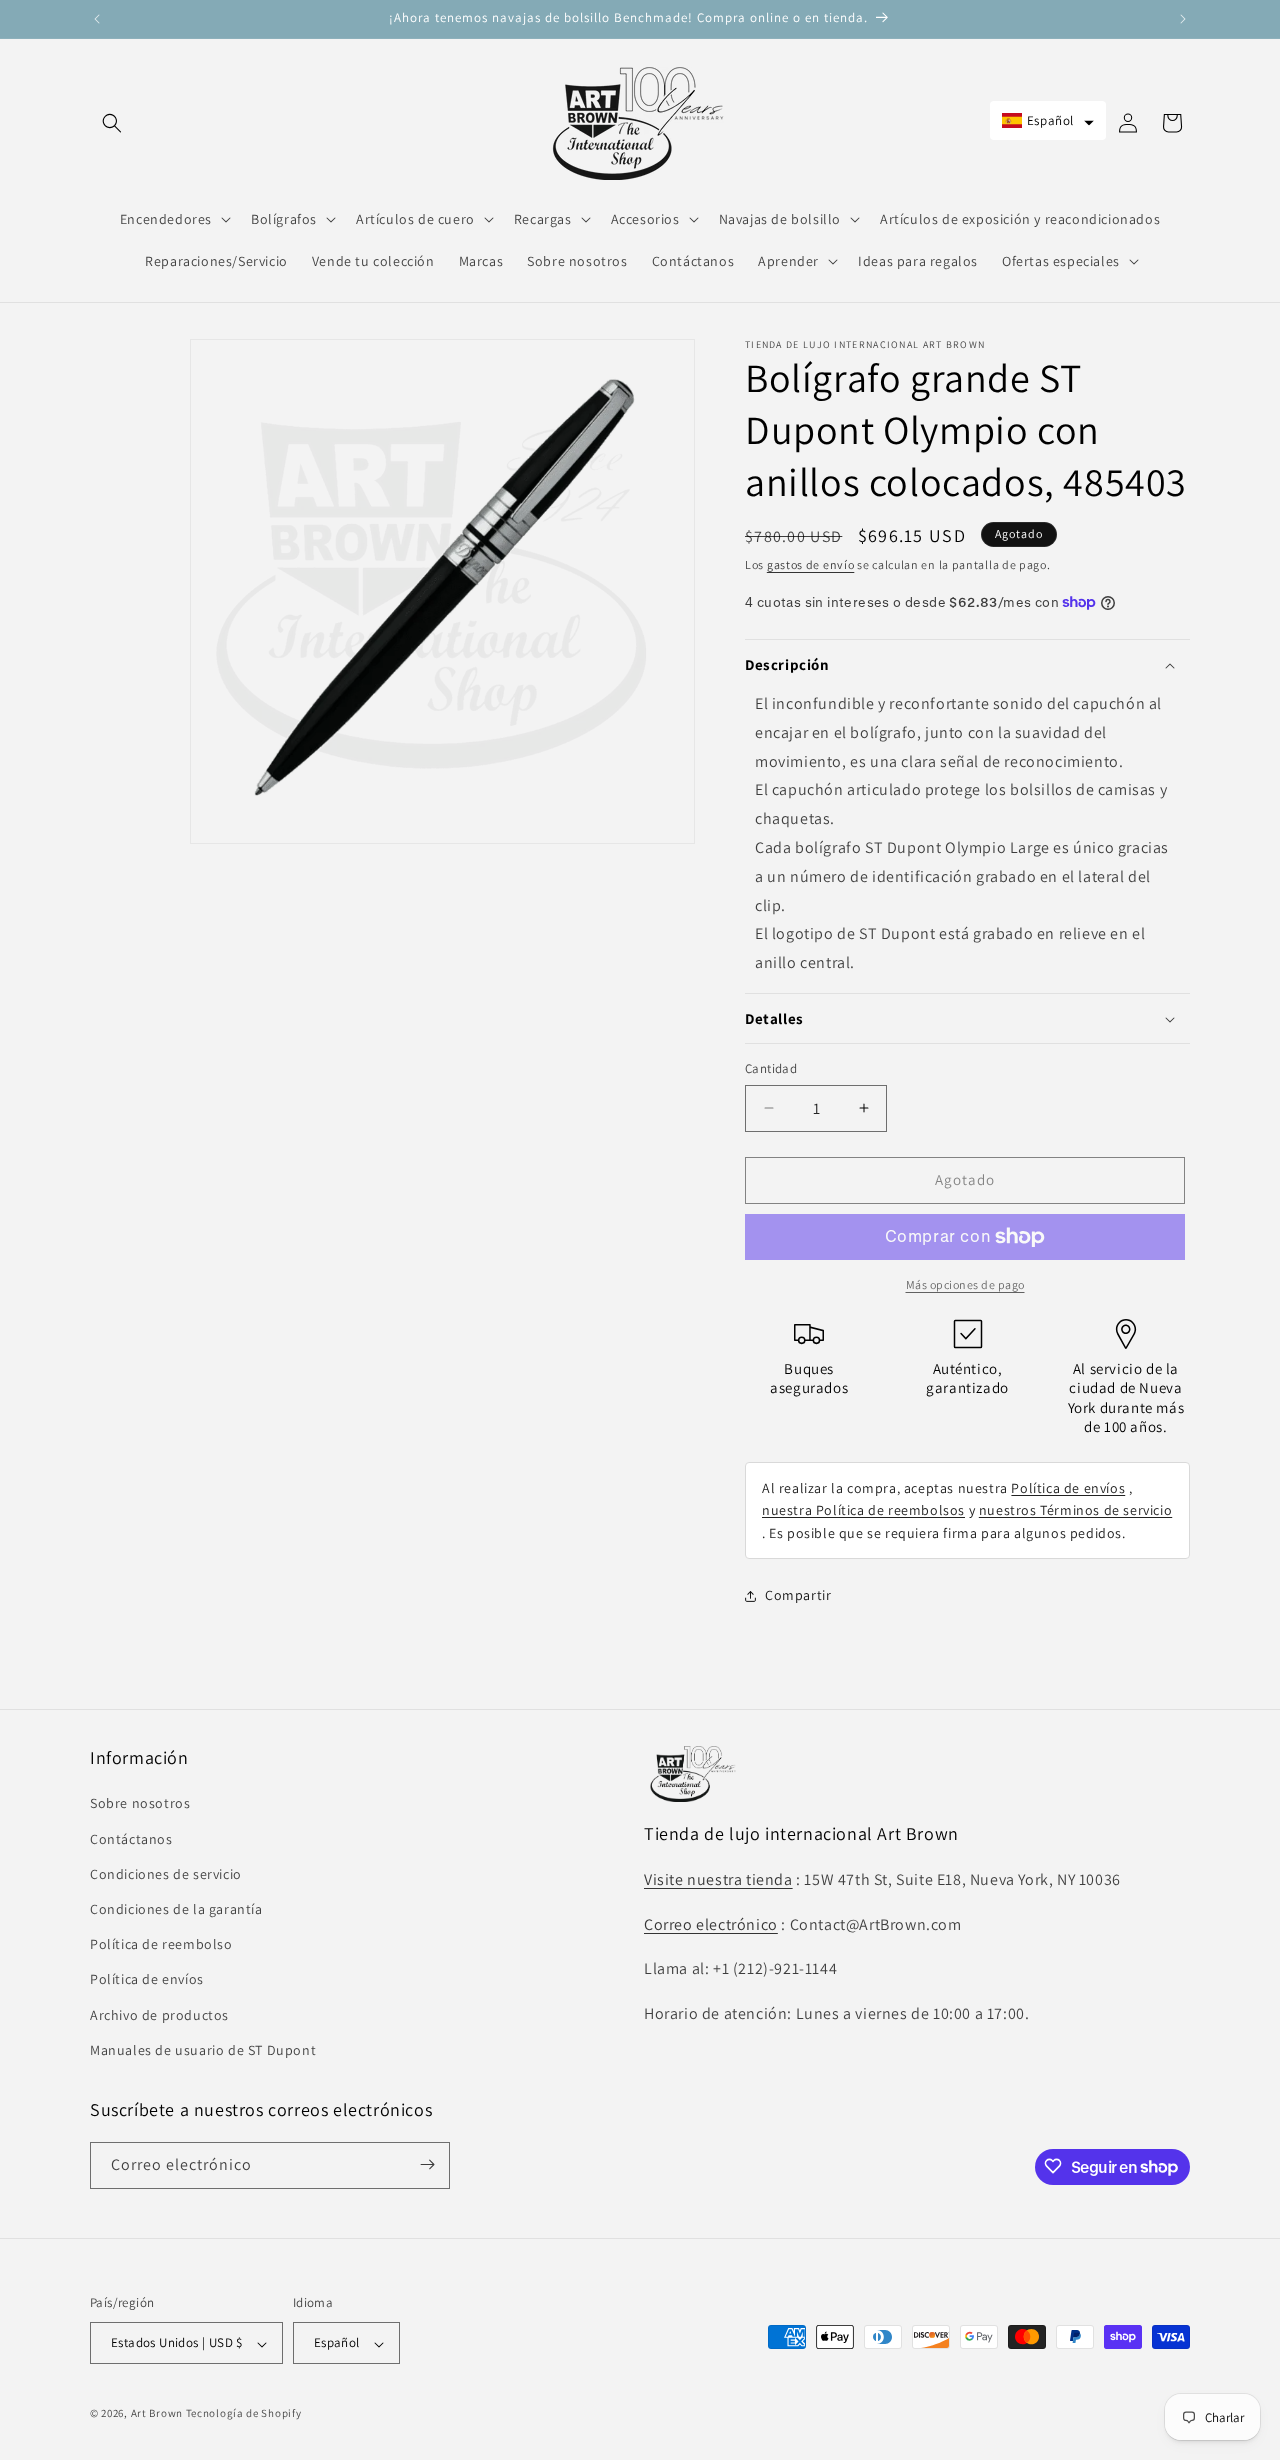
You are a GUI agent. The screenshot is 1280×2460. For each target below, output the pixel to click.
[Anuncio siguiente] (1183, 19)
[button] (112, 123)
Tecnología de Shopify (244, 2414)
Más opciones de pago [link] (965, 1284)
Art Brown (158, 2414)
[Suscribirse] (427, 2164)
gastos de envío (811, 564)
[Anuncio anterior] (97, 19)
